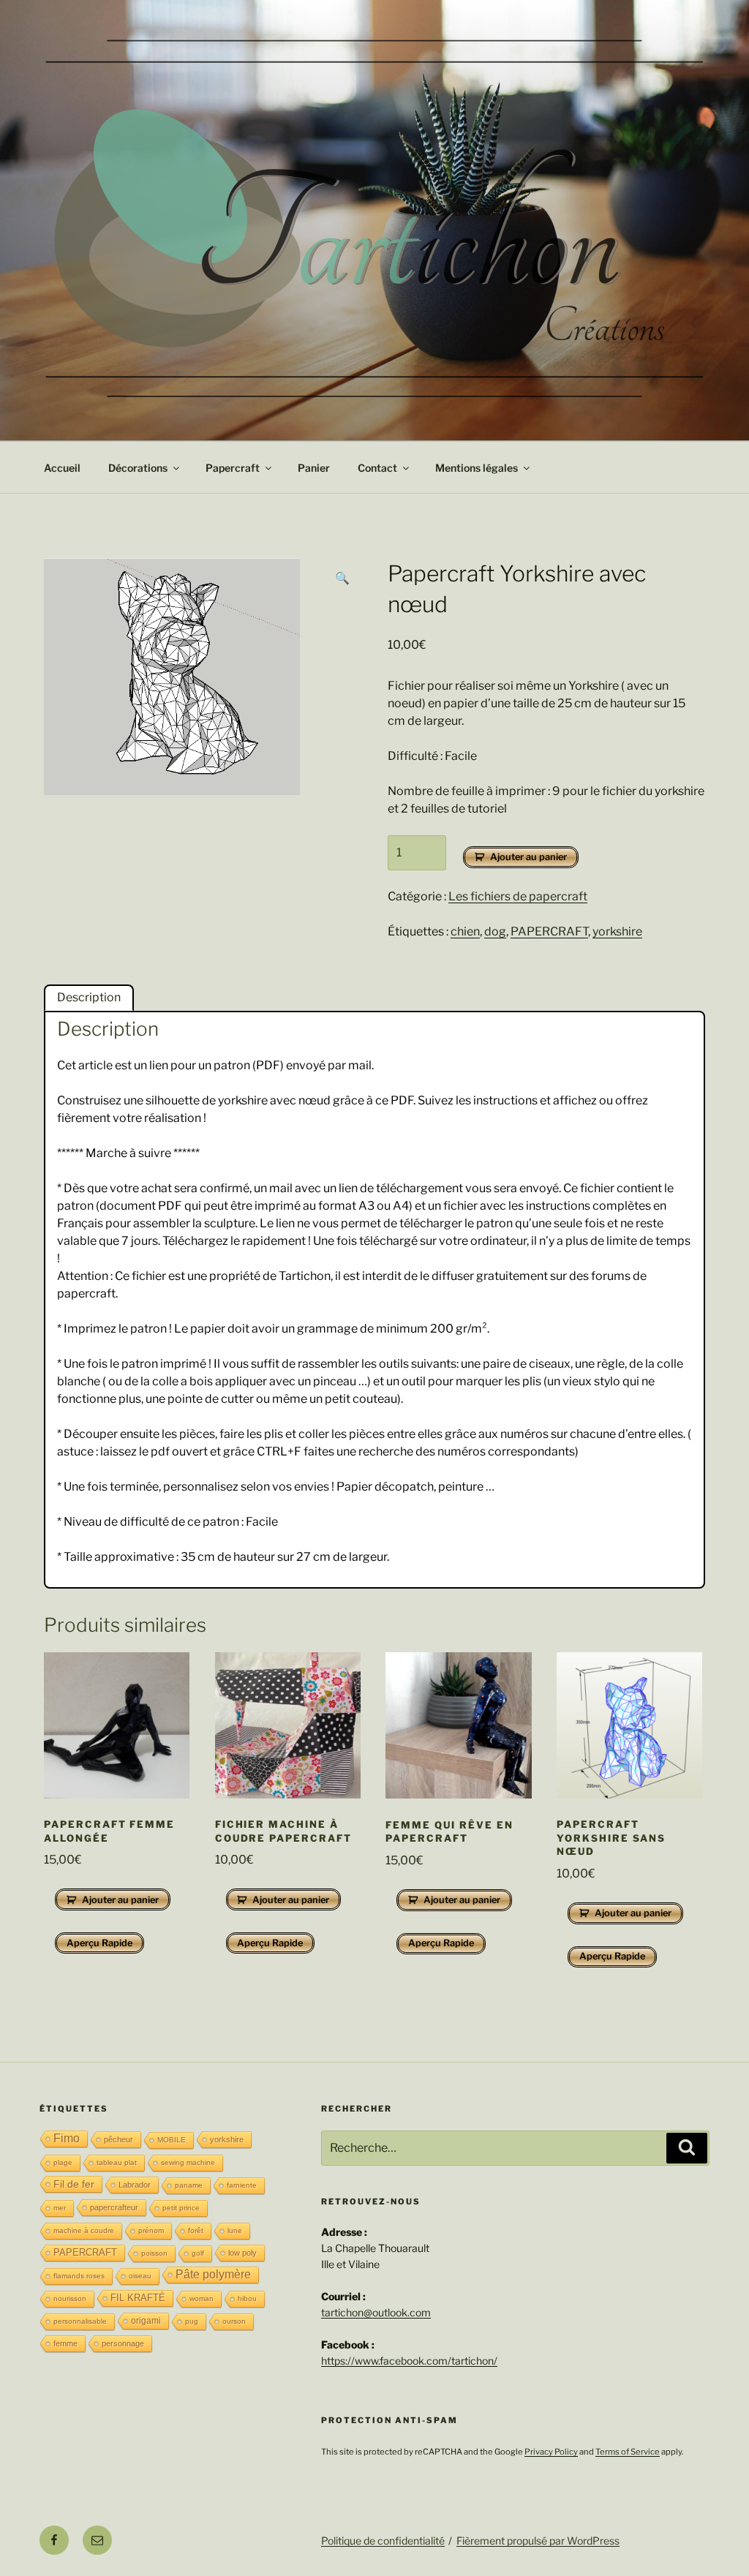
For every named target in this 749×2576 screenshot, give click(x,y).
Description (89, 997)
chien (465, 931)
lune (235, 2230)
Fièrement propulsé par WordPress (538, 2541)
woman (202, 2298)
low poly (242, 2253)
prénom (151, 2230)
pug (192, 2321)
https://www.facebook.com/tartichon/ (409, 2361)
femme (65, 2343)
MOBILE (172, 2140)
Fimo (67, 2138)
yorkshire (617, 931)
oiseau (140, 2276)
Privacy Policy (551, 2452)
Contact (377, 468)
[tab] (89, 998)
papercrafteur (114, 2207)
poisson (154, 2253)
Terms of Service (628, 2452)
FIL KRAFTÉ (138, 2298)
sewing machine (188, 2162)
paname (189, 2185)
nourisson (70, 2298)
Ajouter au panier (528, 857)
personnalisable (80, 2321)
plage (63, 2162)
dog (495, 931)
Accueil (62, 468)
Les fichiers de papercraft (518, 896)
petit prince (181, 2208)
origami (146, 2321)
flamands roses (79, 2276)
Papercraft (233, 468)
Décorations (138, 468)
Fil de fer (74, 2184)
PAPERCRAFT (549, 931)
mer (60, 2208)
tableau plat (117, 2162)
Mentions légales (477, 468)
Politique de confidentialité (383, 2541)
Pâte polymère (213, 2274)
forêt (196, 2230)
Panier (314, 468)
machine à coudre (84, 2230)
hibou (247, 2298)
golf (198, 2253)
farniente (242, 2185)
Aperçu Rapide (99, 1943)
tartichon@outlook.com (376, 2312)
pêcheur (118, 2139)
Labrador (135, 2185)
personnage (123, 2343)
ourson (234, 2321)
